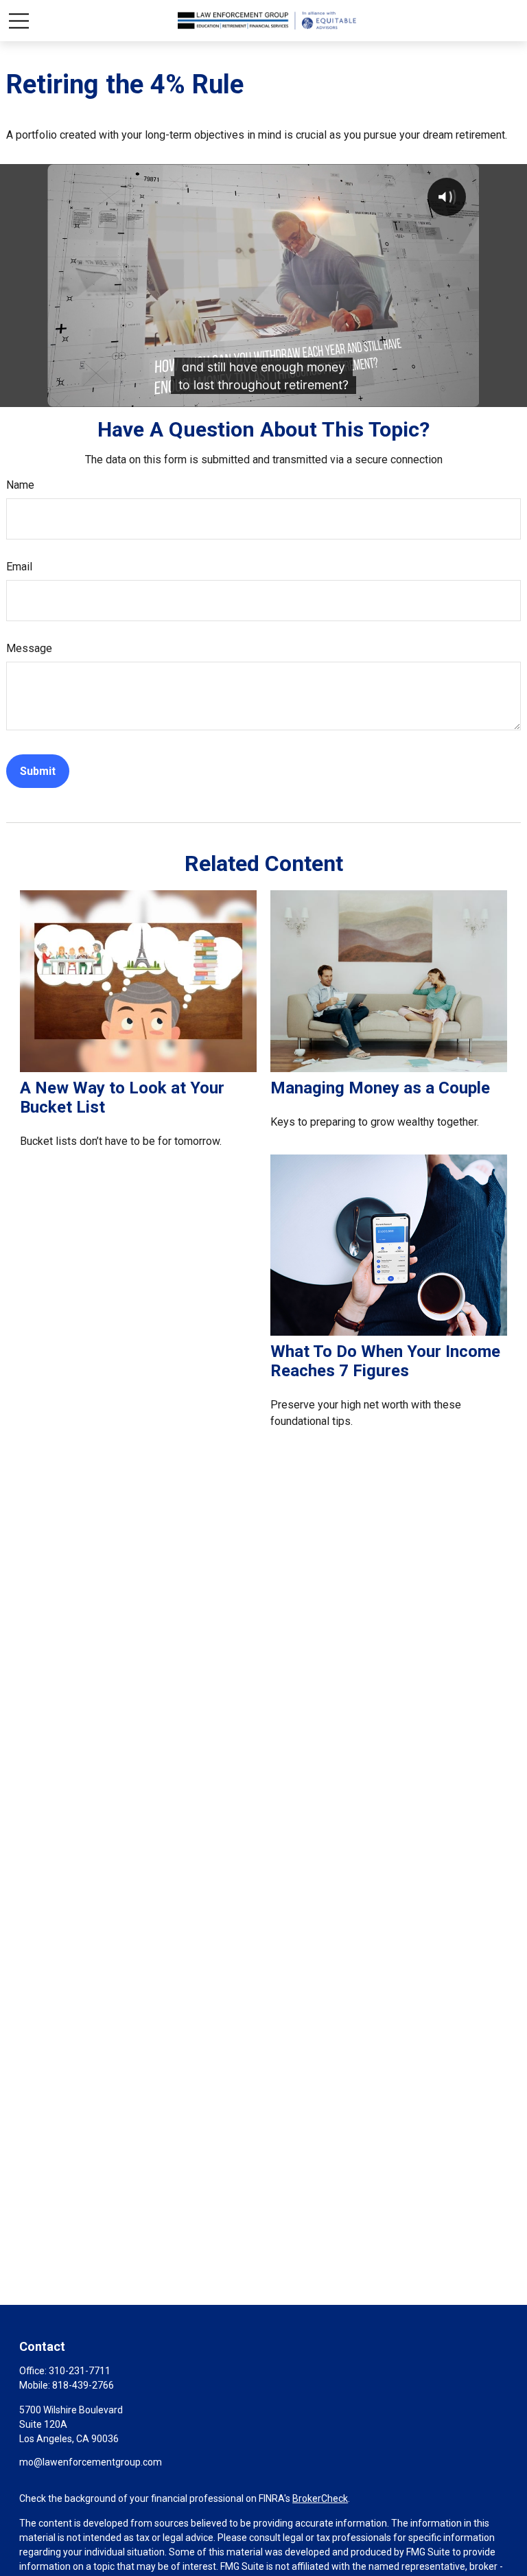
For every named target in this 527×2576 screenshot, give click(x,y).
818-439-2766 (83, 2385)
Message (29, 648)
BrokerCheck (320, 2498)
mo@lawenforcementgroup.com (91, 2462)
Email (19, 567)
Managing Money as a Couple (380, 1088)
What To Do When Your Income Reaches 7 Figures (385, 1361)
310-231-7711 (80, 2371)
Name (20, 485)
